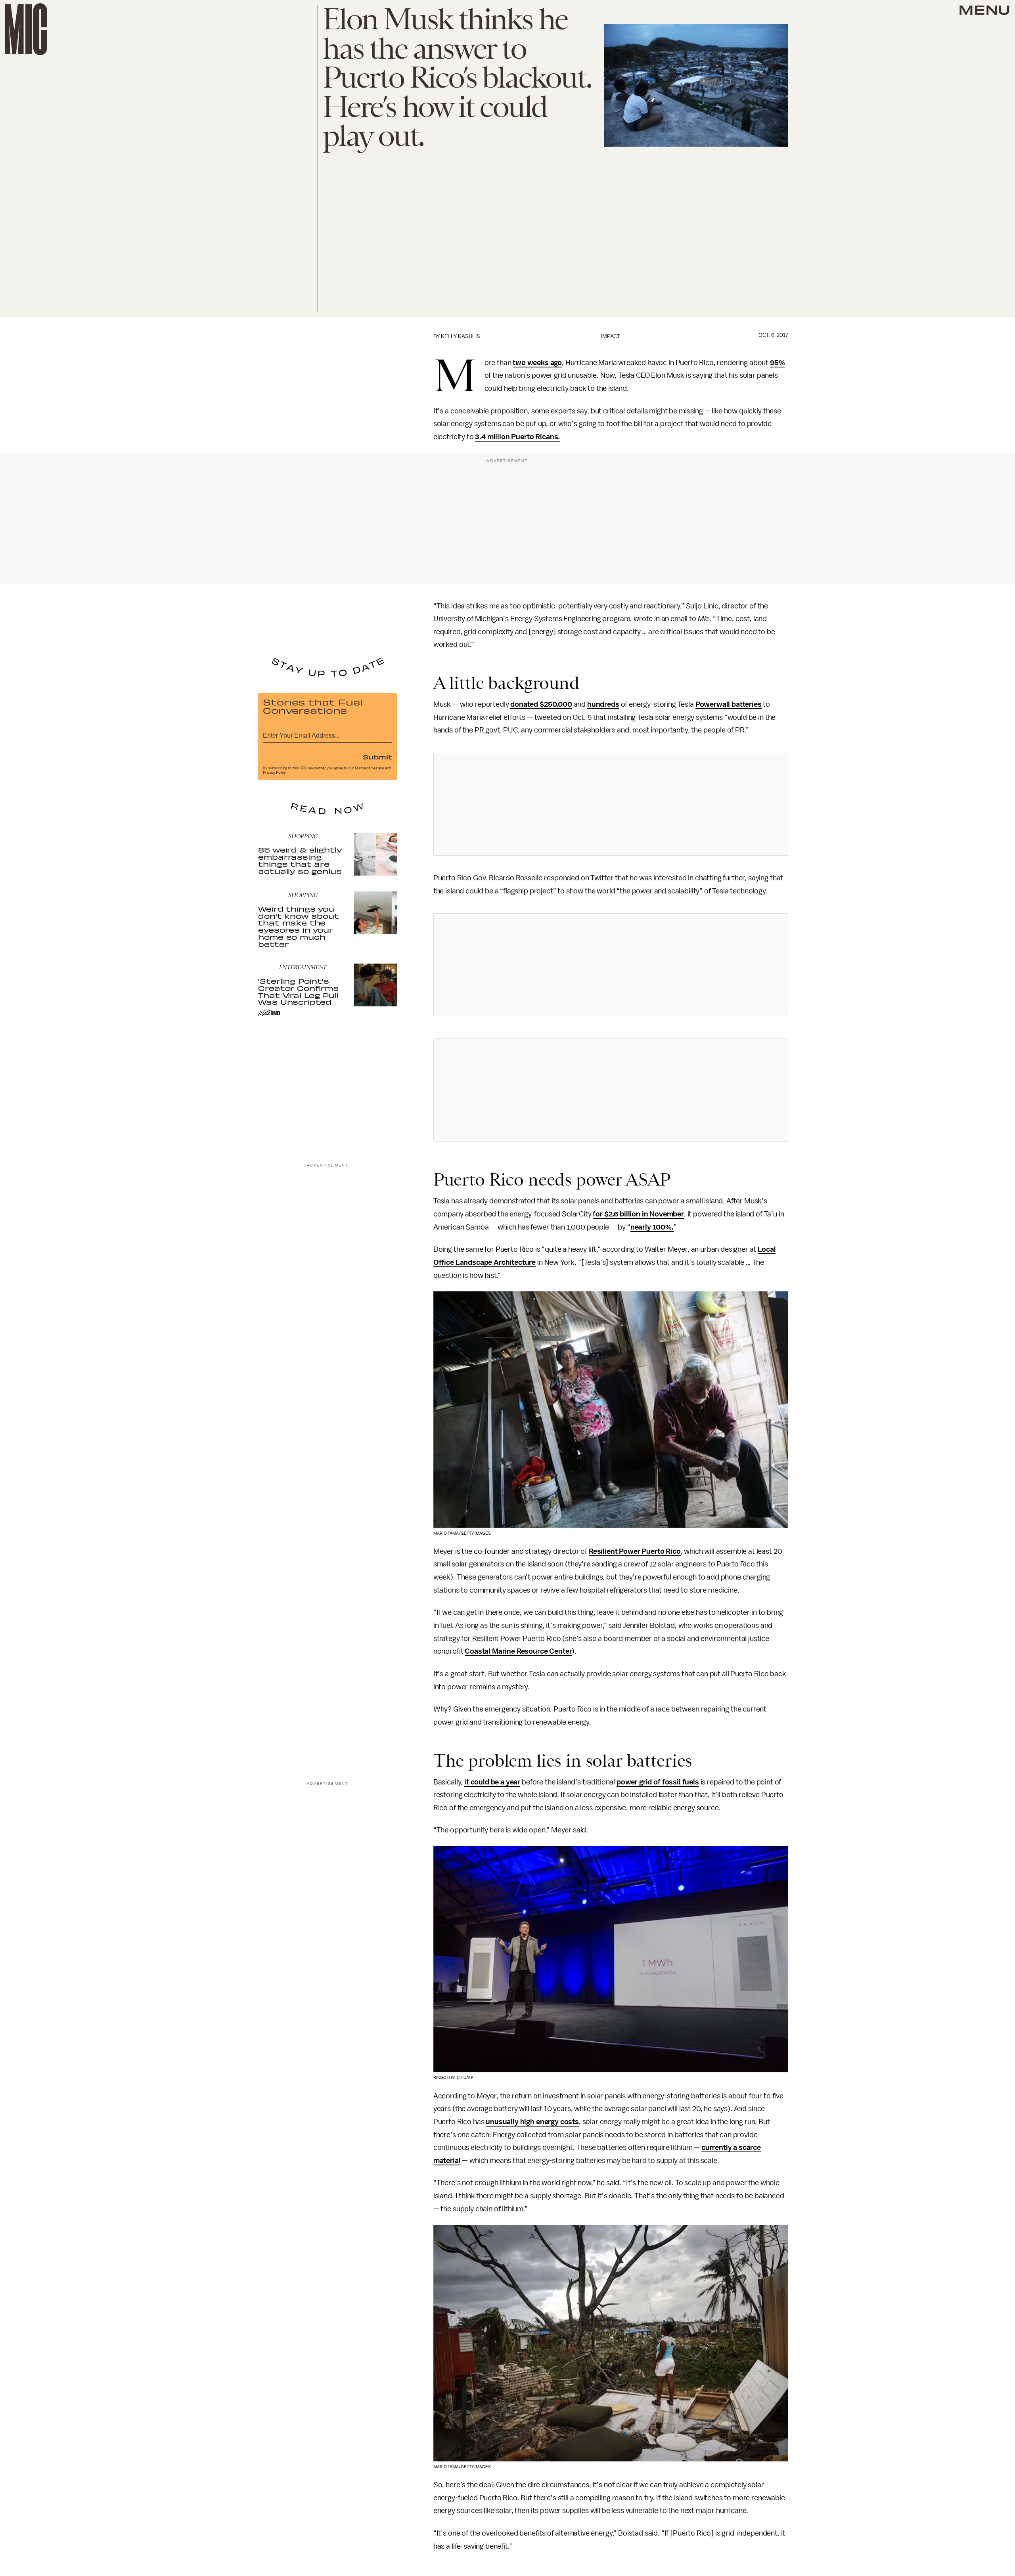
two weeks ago (537, 363)
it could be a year (492, 1782)
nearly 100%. (652, 1227)
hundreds (603, 704)
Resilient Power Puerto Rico (635, 1551)
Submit (377, 757)
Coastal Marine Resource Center (518, 1651)
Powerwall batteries (729, 704)
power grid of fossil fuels (658, 1782)
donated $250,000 (541, 704)
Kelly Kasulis (461, 336)
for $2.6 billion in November (638, 1214)
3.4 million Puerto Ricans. (517, 437)
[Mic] (26, 29)
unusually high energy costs (532, 2122)
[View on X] (611, 804)
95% (778, 363)
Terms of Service (369, 768)
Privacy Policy (274, 773)
